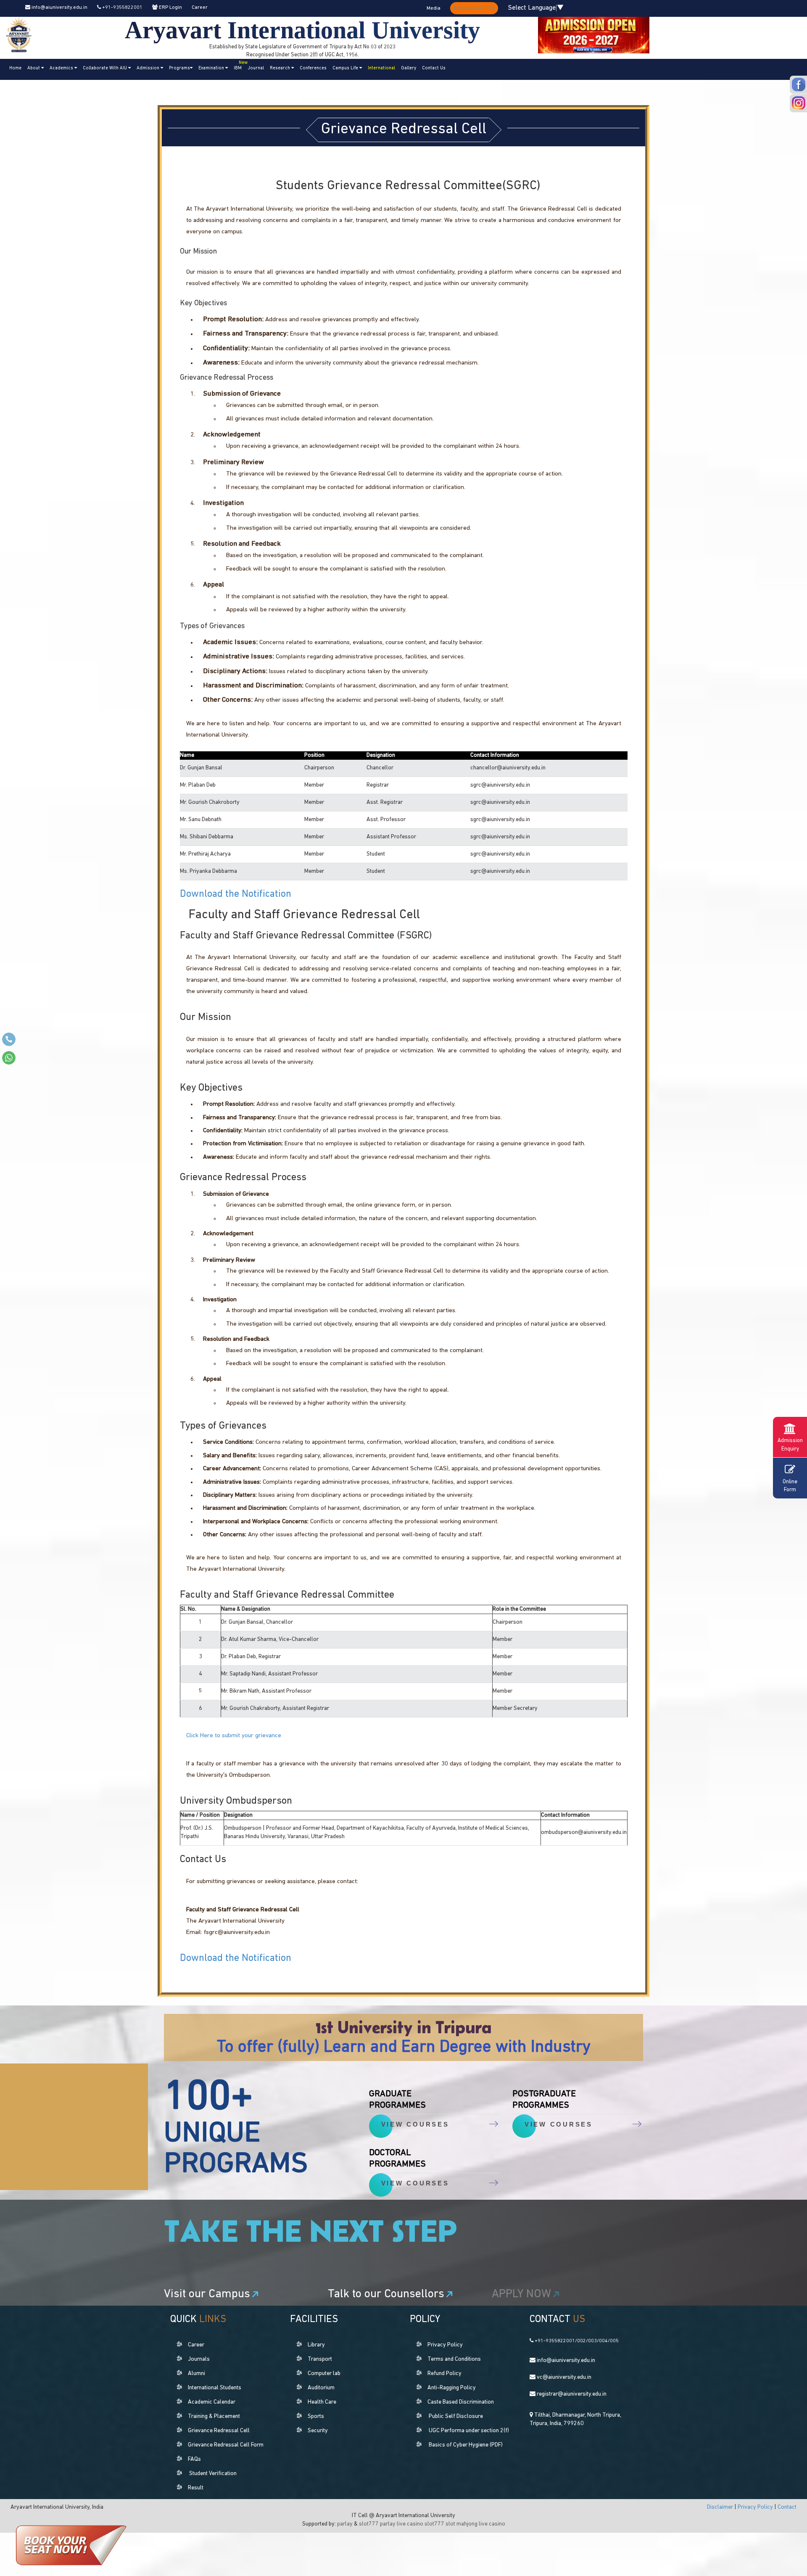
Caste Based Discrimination (461, 2402)
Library (316, 2345)
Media (434, 8)
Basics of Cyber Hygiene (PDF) (466, 2445)
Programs (179, 68)
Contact (787, 2507)
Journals (199, 2359)
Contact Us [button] (434, 68)
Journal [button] (256, 68)
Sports (316, 2416)
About (34, 68)
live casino (410, 2524)
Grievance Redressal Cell (219, 2431)
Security (318, 2431)
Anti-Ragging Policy (452, 2388)
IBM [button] (239, 66)
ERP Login (170, 8)
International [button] (381, 68)
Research (281, 68)
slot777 (369, 2524)
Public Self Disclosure (456, 2416)
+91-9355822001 (122, 8)
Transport (320, 2359)
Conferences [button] (313, 68)
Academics (62, 68)
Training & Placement (214, 2416)
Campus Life (346, 68)
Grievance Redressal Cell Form (226, 2445)
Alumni (196, 2374)
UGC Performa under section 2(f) (469, 2431)
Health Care (322, 2402)
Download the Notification (236, 894)
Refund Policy (444, 2374)
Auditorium (321, 2388)
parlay (345, 2524)
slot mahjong (462, 2524)
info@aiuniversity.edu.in (59, 8)
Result (196, 2488)
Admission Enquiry (790, 1445)
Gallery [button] (409, 68)
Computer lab (324, 2374)
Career (200, 8)
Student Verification (213, 2474)
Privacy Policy (445, 2345)
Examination (212, 68)
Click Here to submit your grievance (234, 1736)
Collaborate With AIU (105, 68)
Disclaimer (721, 2507)
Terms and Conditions (454, 2359)
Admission (149, 68)
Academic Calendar (212, 2402)
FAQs (194, 2459)
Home (15, 68)
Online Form (790, 1486)
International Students (215, 2388)
